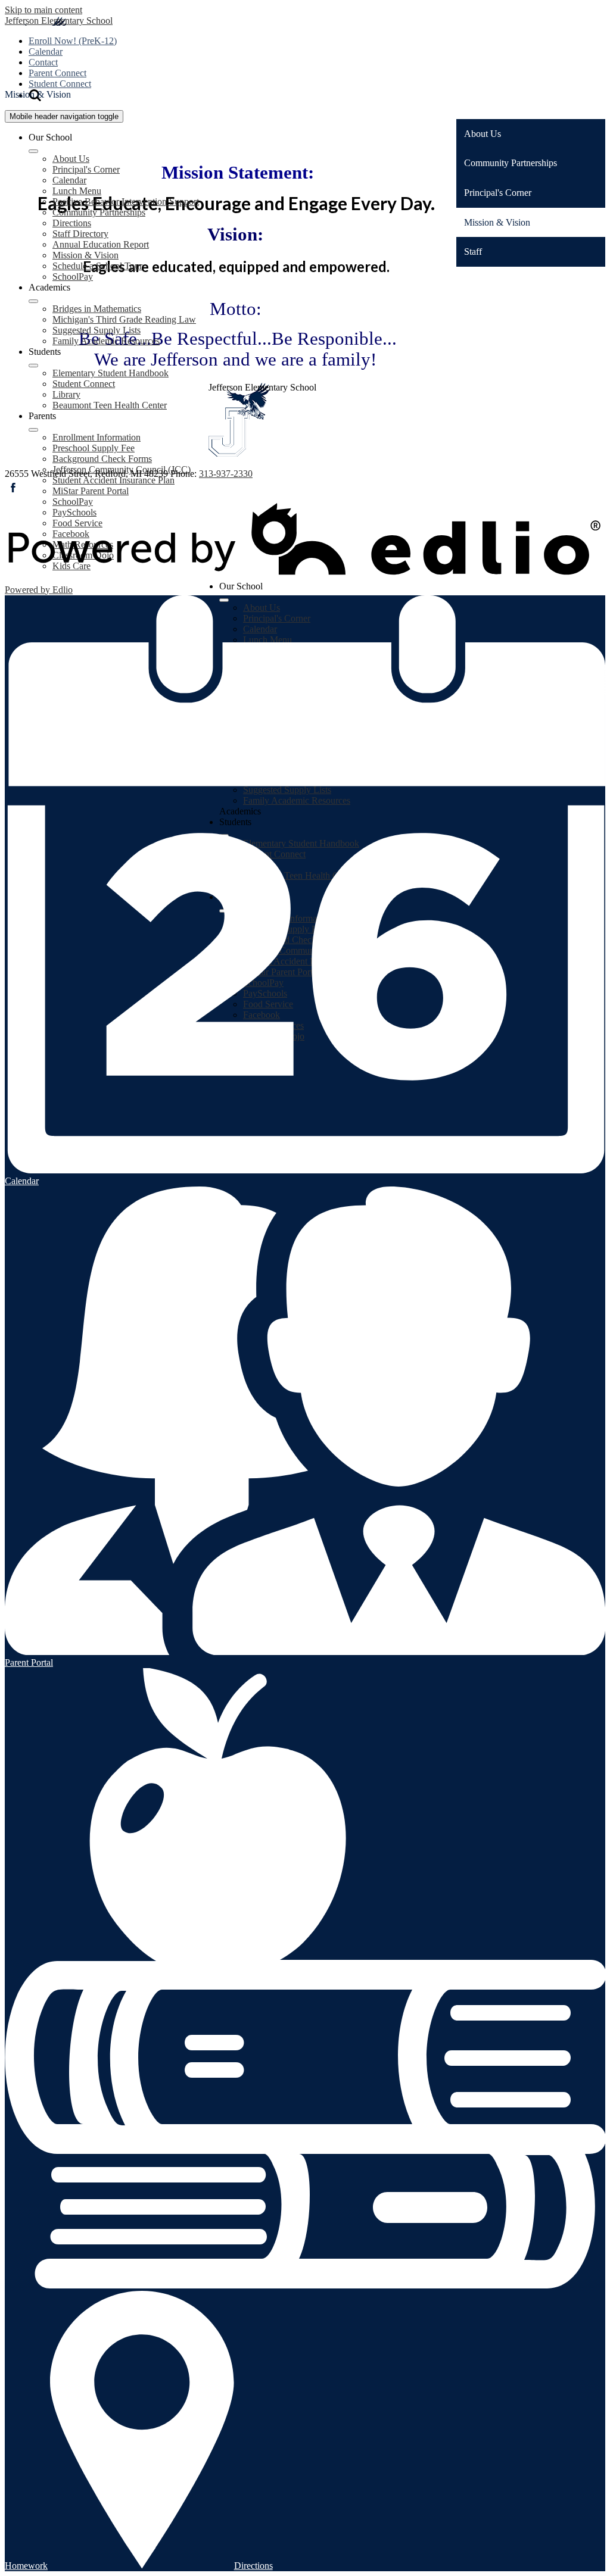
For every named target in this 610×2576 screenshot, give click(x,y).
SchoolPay (73, 277)
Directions (72, 223)
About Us (71, 159)
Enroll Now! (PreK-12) (73, 41)
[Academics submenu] (33, 301)
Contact (43, 62)
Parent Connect (57, 73)
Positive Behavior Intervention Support (126, 202)
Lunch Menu (77, 191)
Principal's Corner (86, 169)
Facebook (13, 488)
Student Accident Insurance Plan (113, 480)
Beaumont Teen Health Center (110, 405)
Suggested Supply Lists (97, 330)
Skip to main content (43, 10)
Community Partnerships (99, 212)
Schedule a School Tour (97, 266)
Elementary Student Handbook (111, 373)
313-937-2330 (226, 474)
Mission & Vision (85, 255)
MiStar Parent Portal (91, 491)
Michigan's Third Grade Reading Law (124, 319)
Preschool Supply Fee (94, 448)
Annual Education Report (101, 244)
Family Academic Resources (106, 341)
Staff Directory (80, 234)
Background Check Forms (102, 459)
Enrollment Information (97, 437)
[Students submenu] (33, 366)
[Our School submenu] (33, 151)
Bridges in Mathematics (97, 309)
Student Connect (60, 84)
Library (66, 394)
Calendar (46, 51)
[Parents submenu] (33, 430)
